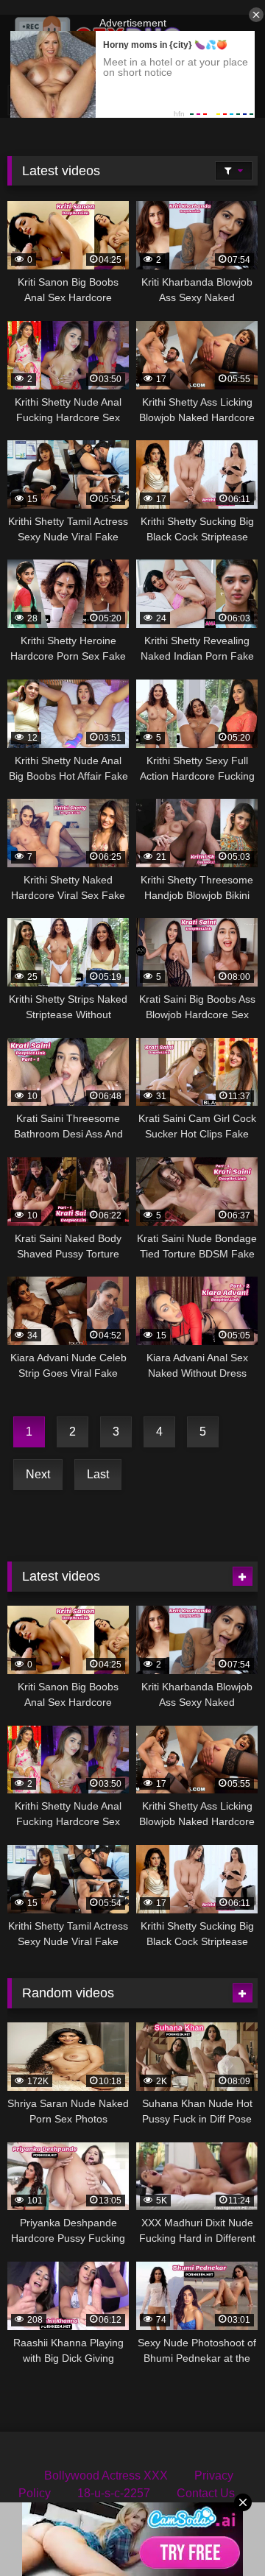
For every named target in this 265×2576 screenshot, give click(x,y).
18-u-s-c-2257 (114, 2493)
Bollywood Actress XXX (106, 2476)
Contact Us (206, 2493)
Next (38, 1474)
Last (98, 1474)
